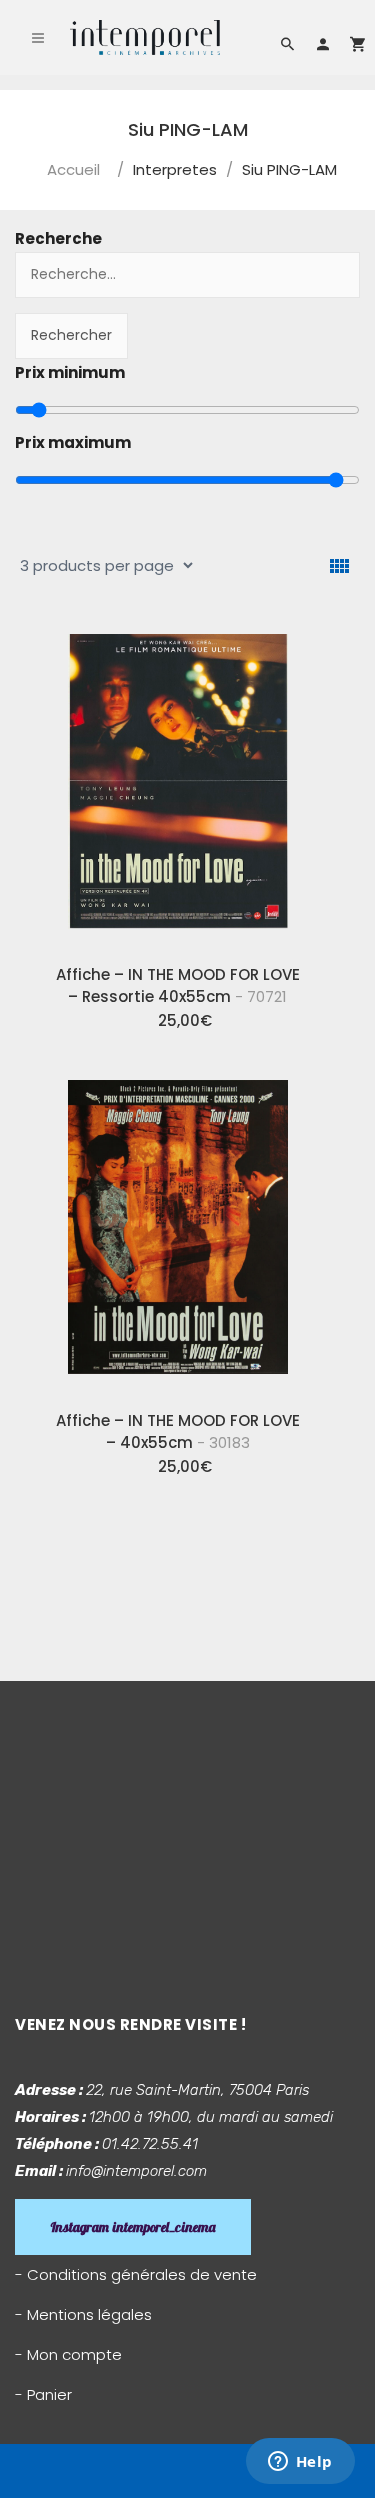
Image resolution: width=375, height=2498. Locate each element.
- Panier (43, 2394)
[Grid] (339, 566)
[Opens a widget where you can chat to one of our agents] (300, 2463)
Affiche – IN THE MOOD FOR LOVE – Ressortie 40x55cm (178, 985)
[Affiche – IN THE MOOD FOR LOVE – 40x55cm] (178, 1230)
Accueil (73, 169)
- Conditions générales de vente (136, 2274)
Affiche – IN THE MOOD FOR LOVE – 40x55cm (178, 1431)
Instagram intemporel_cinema (133, 2227)
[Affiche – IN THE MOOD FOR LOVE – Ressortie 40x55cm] (178, 784)
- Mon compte (68, 2354)
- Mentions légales (83, 2314)
